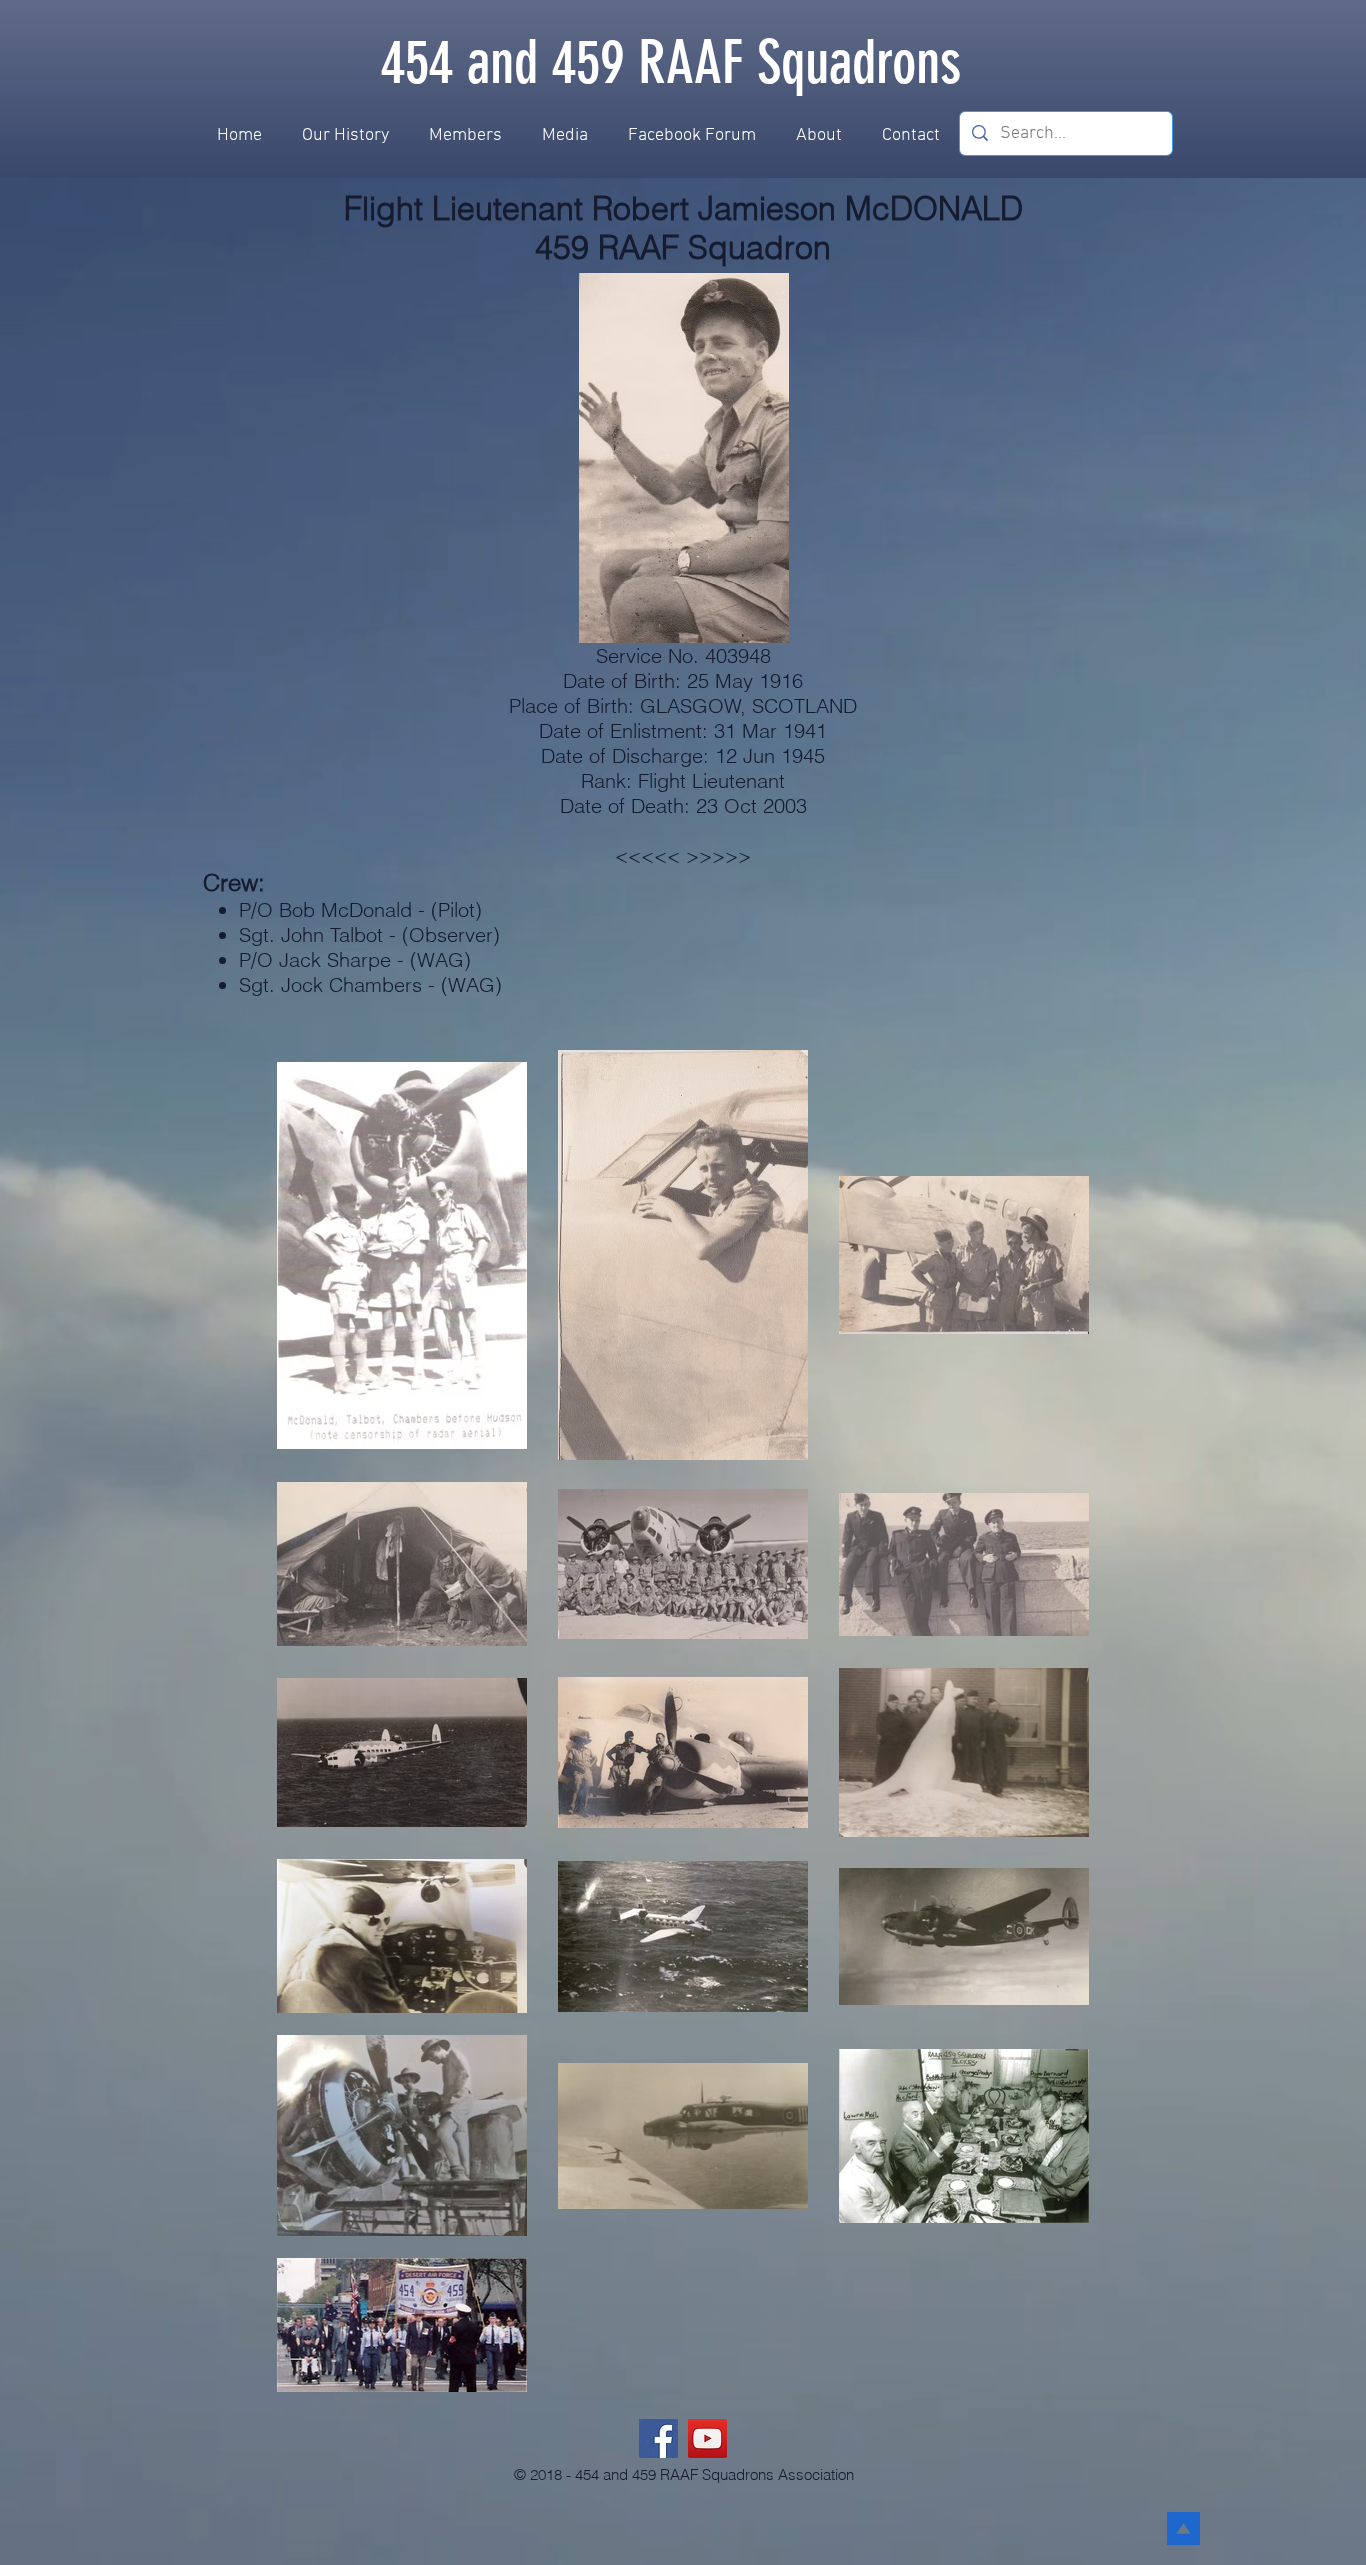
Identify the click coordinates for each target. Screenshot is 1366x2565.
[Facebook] (658, 2438)
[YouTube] (707, 2438)
